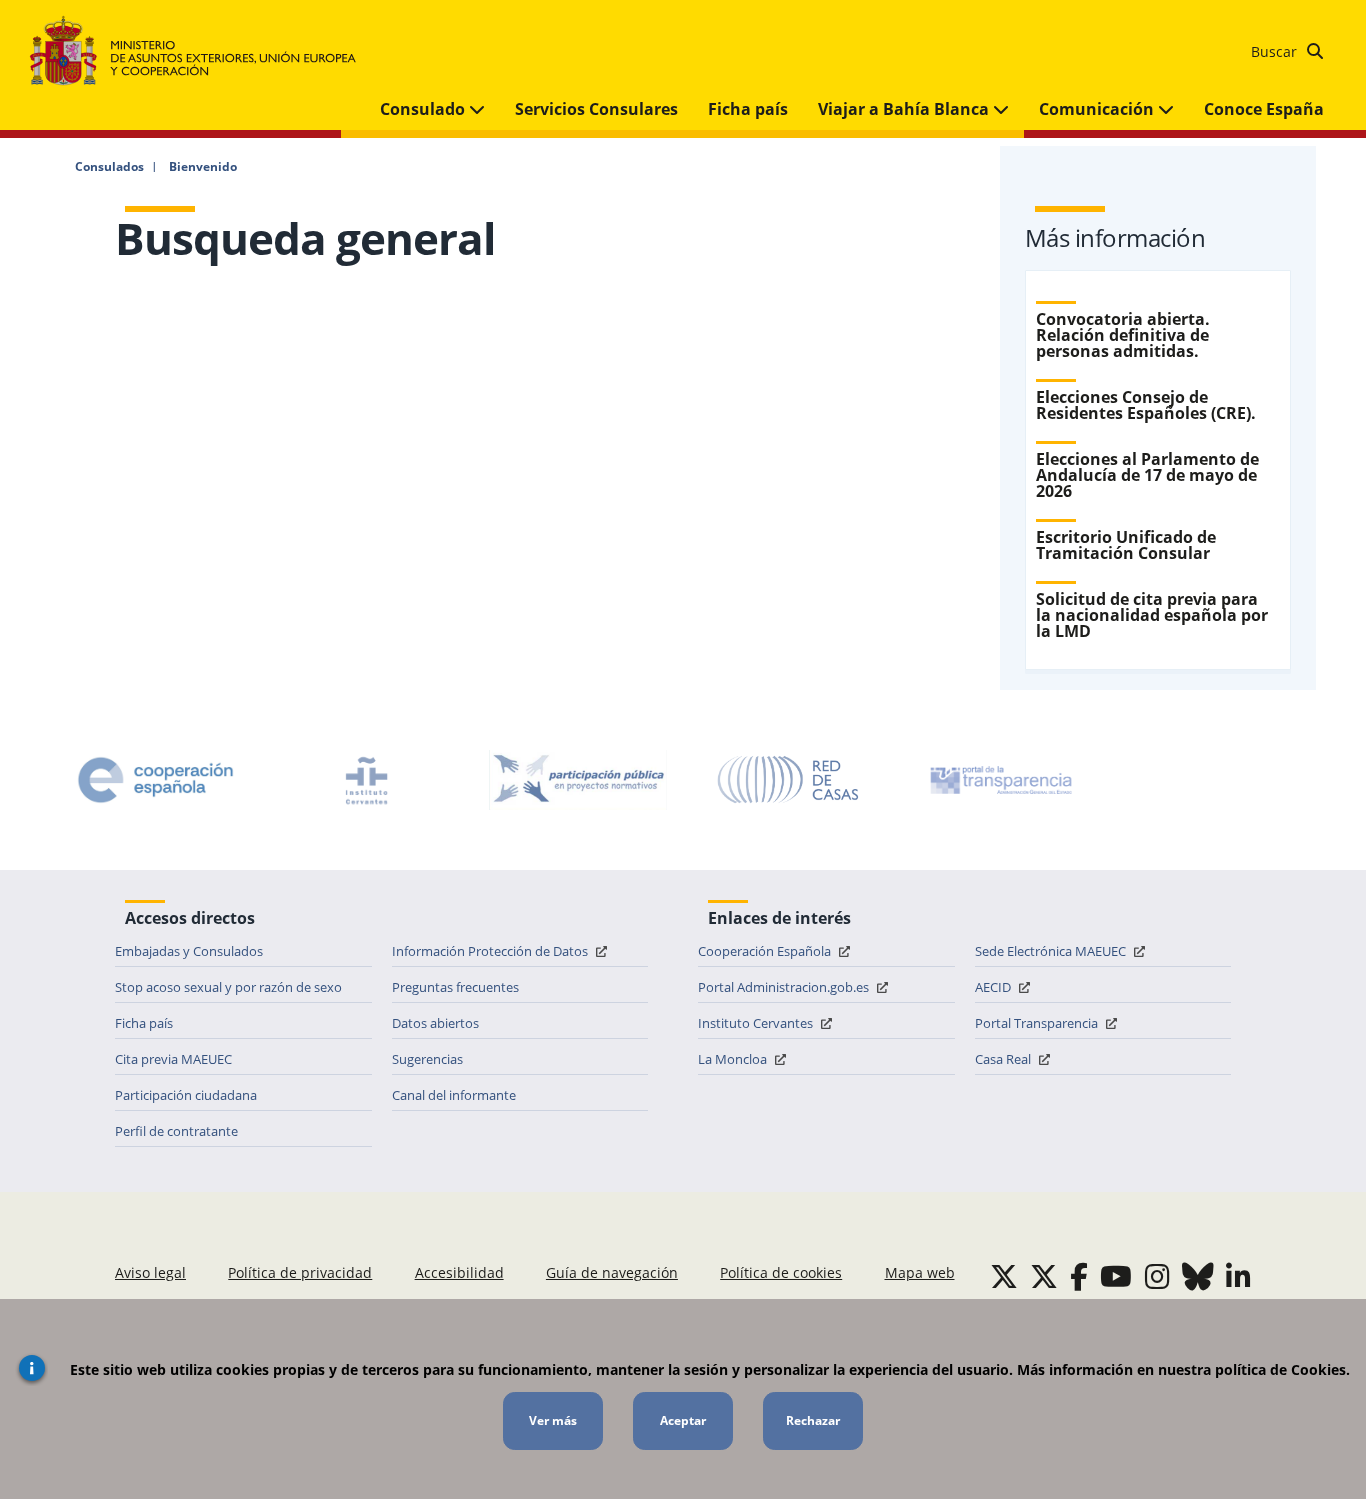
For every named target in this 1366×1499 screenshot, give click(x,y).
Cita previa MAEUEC (173, 1059)
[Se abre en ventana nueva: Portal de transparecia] (999, 780)
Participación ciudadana (186, 1095)
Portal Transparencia (1038, 1023)
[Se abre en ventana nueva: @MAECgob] (1004, 1276)
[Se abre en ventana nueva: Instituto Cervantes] (367, 780)
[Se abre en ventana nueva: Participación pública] (578, 780)
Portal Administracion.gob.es (785, 987)
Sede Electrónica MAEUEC (1052, 951)
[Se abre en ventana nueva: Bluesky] (1198, 1276)
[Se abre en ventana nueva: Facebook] (1079, 1276)
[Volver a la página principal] (202, 51)
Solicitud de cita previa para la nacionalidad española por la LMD (1152, 615)
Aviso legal (150, 1272)
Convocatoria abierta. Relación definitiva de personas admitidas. (1123, 335)
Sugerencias (427, 1059)
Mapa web (920, 1272)
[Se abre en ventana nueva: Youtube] (1116, 1276)
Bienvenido (203, 167)
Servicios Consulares (596, 109)
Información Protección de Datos (491, 951)
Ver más (553, 1420)
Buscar (1276, 51)
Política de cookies (781, 1272)
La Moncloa (734, 1059)
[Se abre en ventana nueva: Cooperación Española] (156, 780)
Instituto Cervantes (757, 1023)
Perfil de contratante (176, 1131)
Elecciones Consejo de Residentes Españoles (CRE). (1146, 405)
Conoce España (1264, 109)
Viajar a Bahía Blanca (905, 109)
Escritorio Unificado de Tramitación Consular (1126, 545)
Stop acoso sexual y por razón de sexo (228, 987)
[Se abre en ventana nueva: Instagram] (1157, 1276)
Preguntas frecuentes (455, 987)
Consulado (424, 109)
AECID (994, 987)
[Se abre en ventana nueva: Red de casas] (789, 780)
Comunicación (1098, 109)
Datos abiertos (435, 1023)
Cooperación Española (766, 951)
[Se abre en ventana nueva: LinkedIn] (1238, 1276)
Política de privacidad (300, 1272)
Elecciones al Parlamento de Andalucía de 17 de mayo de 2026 (1147, 475)
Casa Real (1004, 1059)
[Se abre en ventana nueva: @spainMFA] (1044, 1276)
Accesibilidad (459, 1272)
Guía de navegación (612, 1272)
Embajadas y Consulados (189, 951)
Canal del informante (454, 1095)
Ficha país (748, 109)
